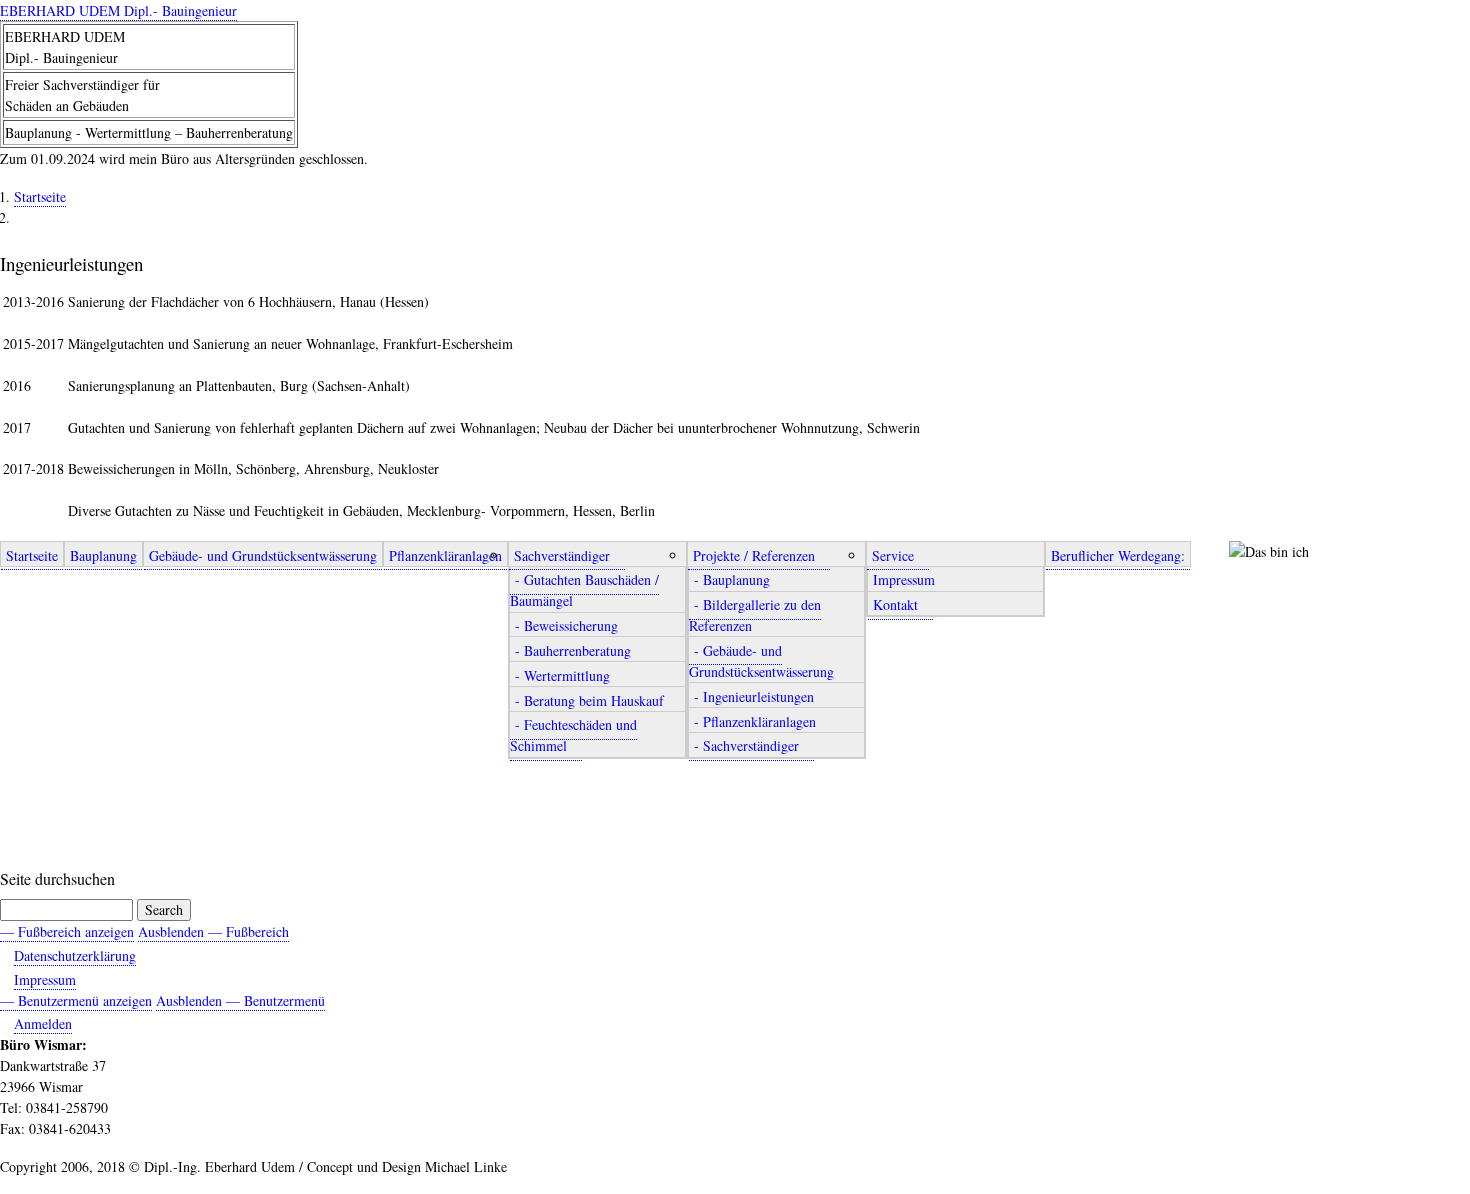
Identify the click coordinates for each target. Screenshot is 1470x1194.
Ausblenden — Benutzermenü (240, 1000)
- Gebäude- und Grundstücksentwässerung (761, 661)
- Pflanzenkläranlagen (755, 721)
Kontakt (895, 604)
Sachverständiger (562, 555)
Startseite (40, 196)
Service (893, 555)
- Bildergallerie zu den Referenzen (755, 615)
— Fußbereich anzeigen (67, 931)
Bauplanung (103, 555)
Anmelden (43, 1023)
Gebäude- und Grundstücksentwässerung (263, 555)
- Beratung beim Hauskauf (589, 700)
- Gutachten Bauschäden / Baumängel (584, 591)
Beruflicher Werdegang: (1118, 555)
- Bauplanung (732, 580)
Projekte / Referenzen (754, 555)
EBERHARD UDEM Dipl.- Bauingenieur (118, 10)
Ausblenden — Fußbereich (213, 931)
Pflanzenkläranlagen (445, 555)
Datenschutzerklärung (75, 955)
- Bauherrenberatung (573, 650)
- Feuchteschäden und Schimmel (573, 736)
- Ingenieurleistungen (754, 696)
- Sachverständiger (746, 746)
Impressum (904, 580)
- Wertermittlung (562, 675)
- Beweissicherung (566, 625)
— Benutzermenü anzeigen (76, 1000)
